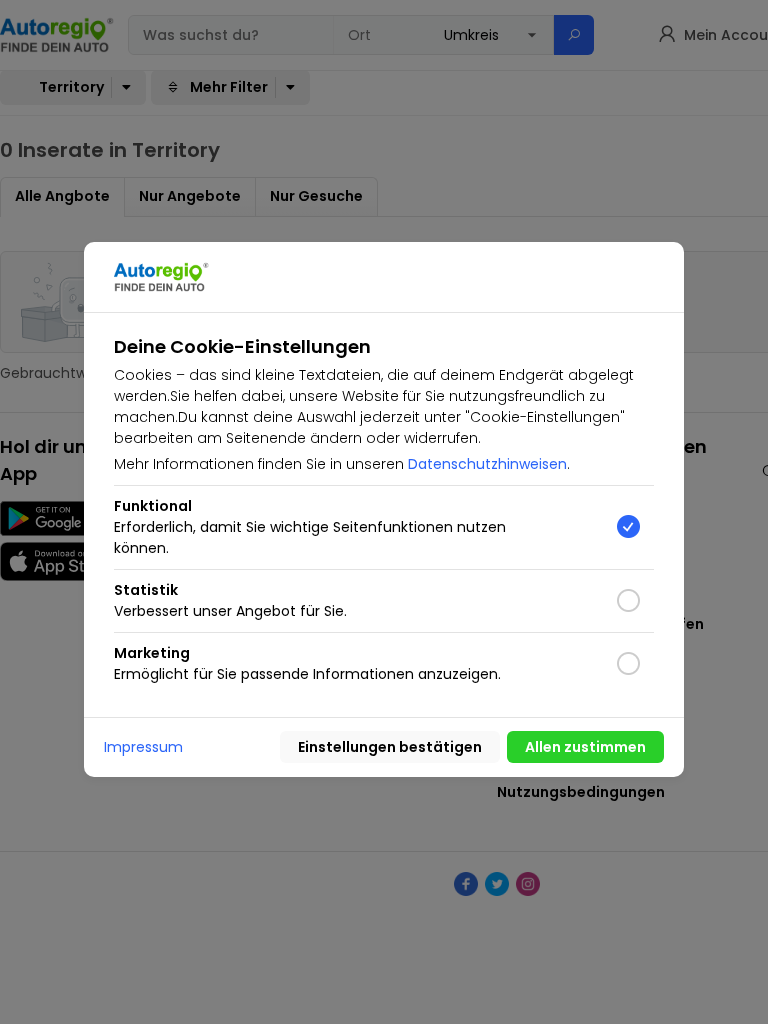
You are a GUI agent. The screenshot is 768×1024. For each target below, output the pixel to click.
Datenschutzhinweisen (487, 464)
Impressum (143, 747)
